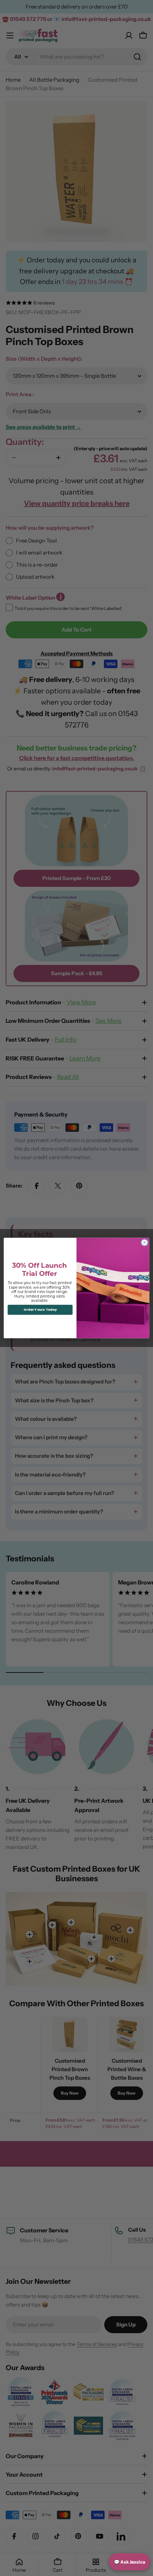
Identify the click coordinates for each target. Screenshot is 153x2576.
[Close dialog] (144, 1243)
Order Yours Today (40, 1310)
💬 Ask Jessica (130, 2562)
